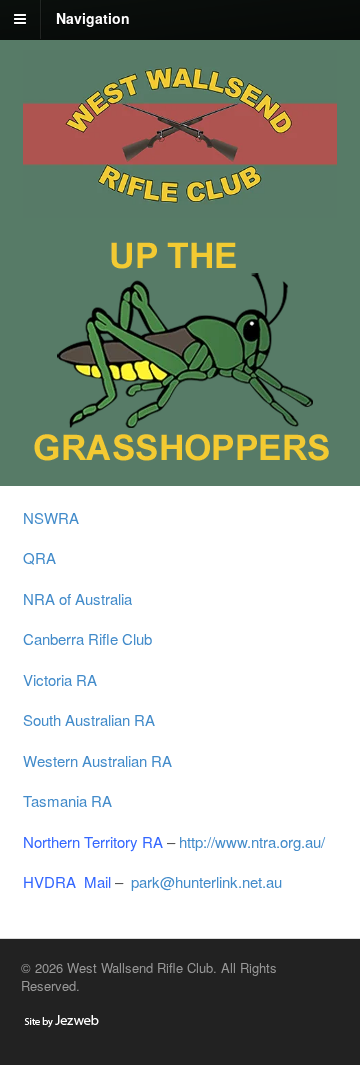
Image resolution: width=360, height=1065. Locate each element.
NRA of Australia (77, 598)
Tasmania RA (67, 800)
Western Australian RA (97, 760)
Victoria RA (60, 679)
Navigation (93, 18)
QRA (39, 557)
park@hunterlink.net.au (206, 881)
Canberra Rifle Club (87, 638)
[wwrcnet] (180, 207)
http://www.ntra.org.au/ (252, 841)
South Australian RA (89, 719)
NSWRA (55, 517)
